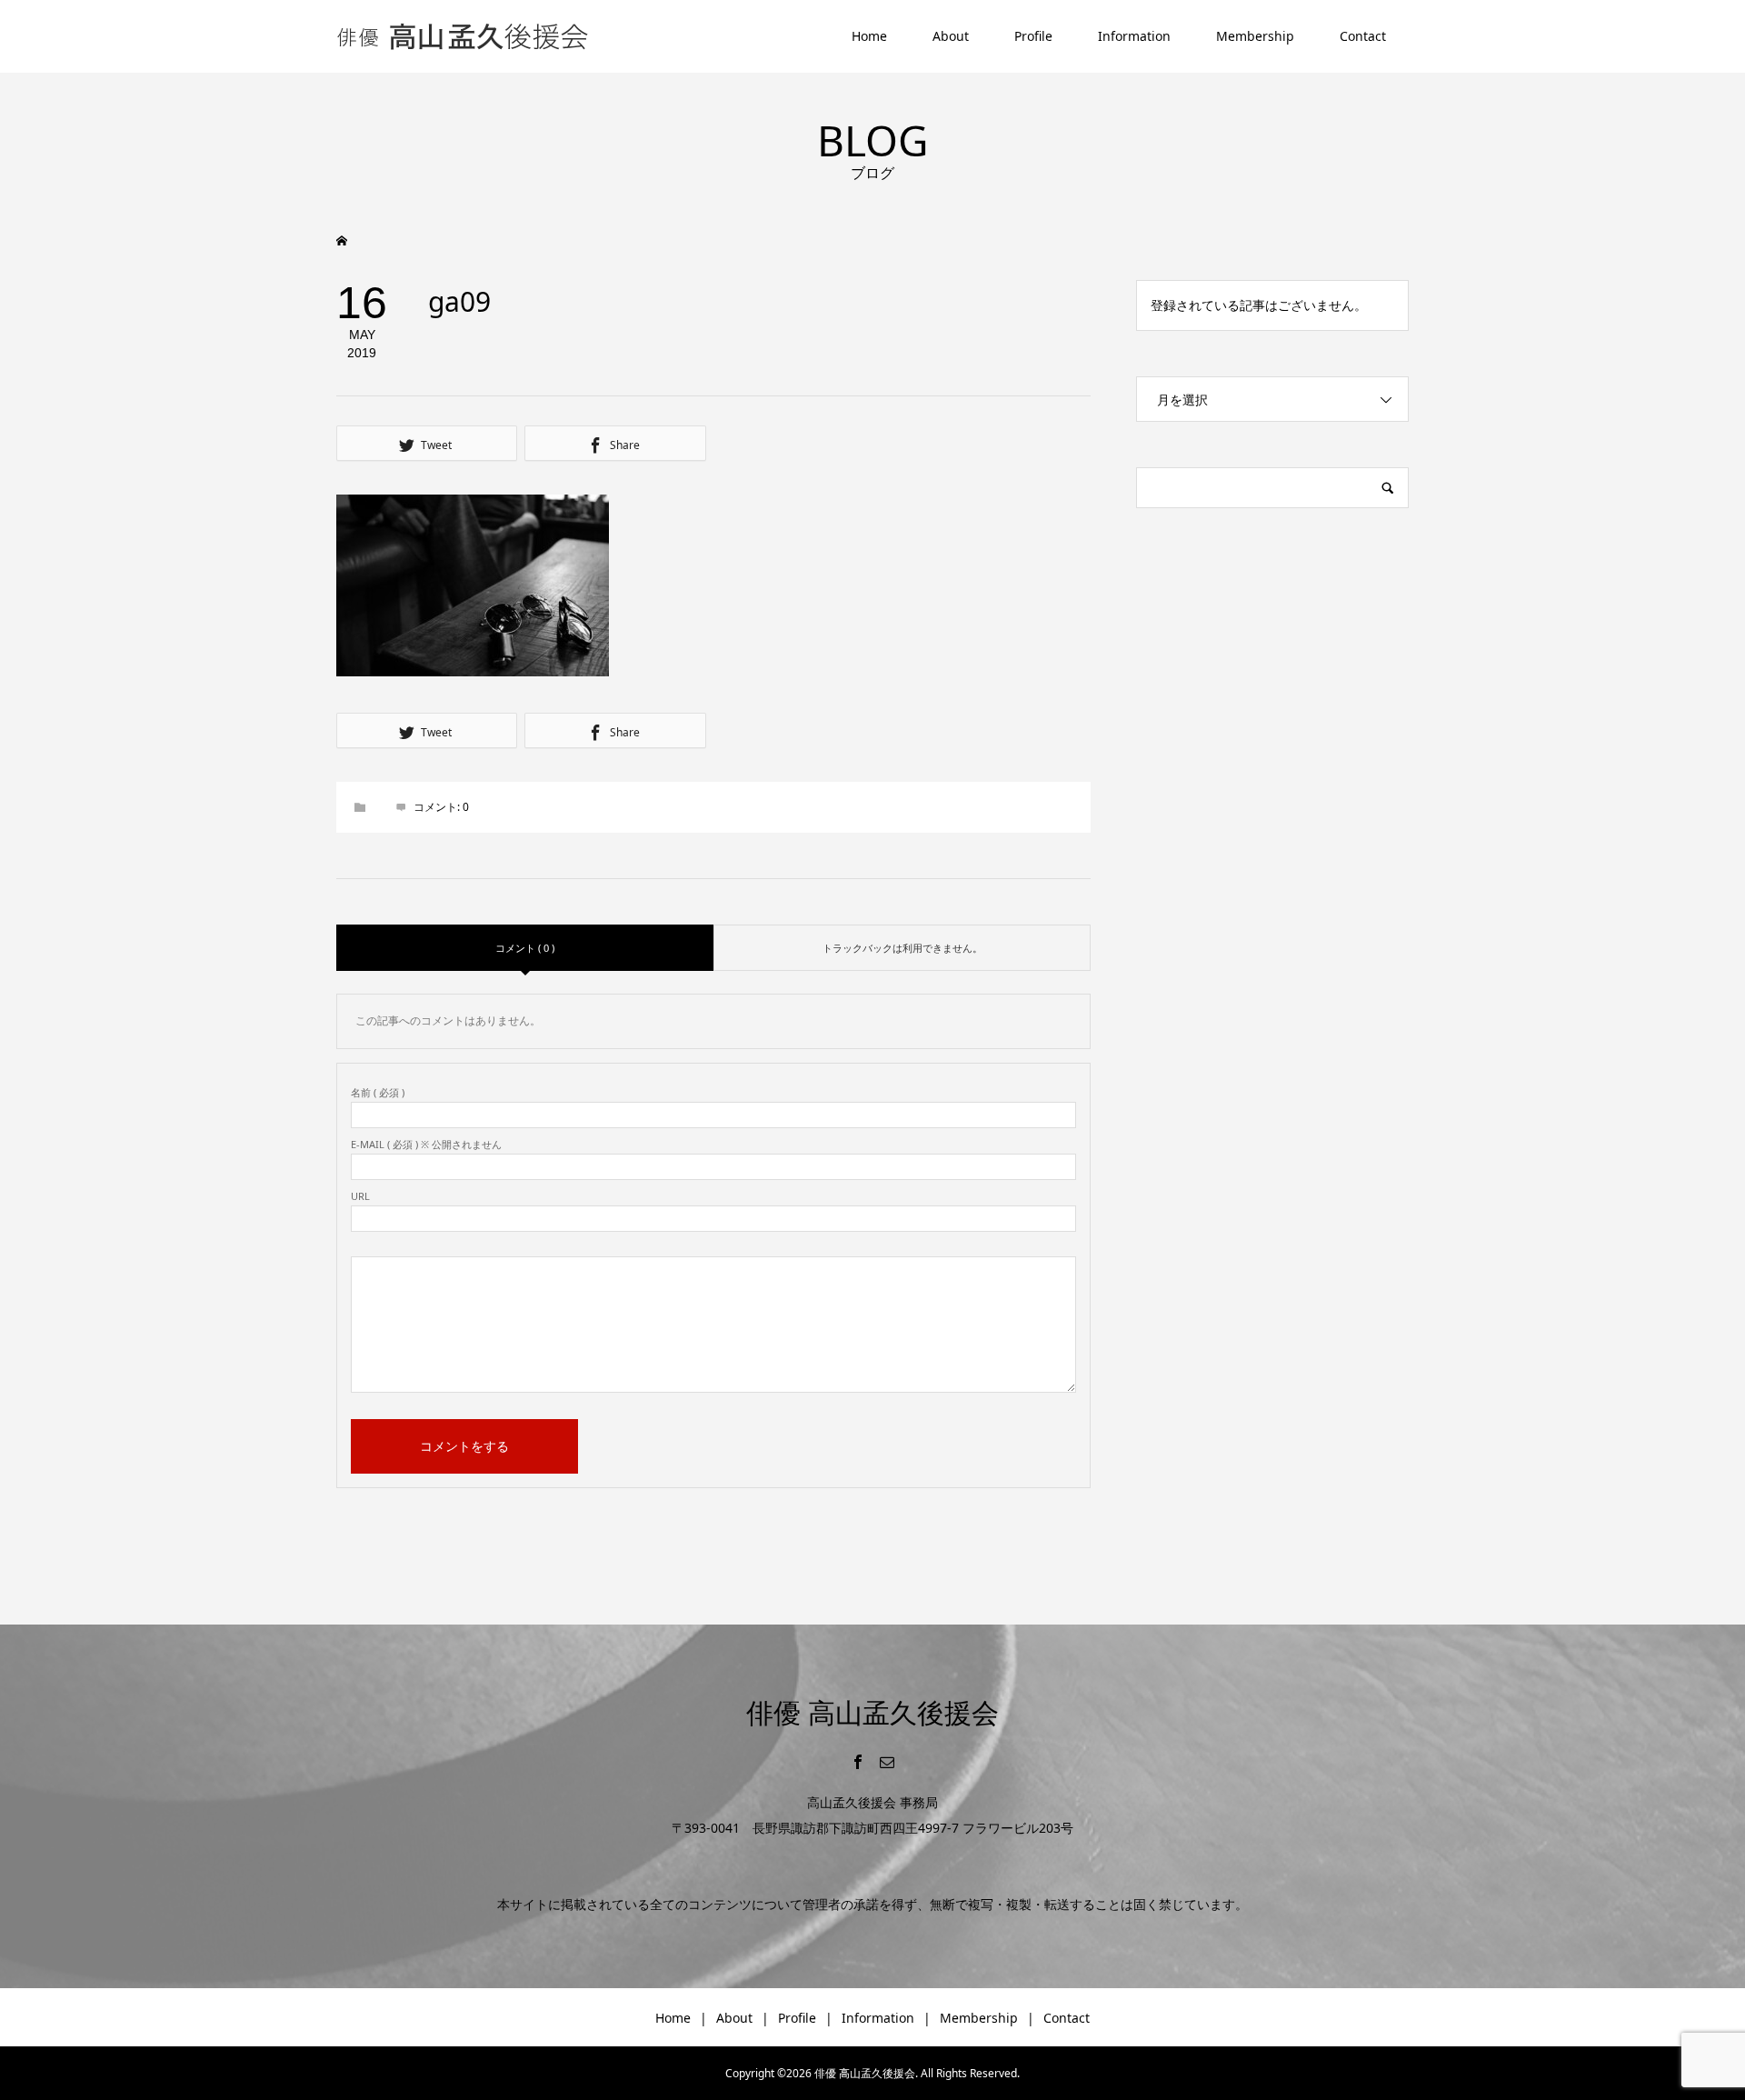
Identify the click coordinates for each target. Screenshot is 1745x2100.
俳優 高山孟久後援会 (872, 1712)
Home (869, 36)
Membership (1255, 36)
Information (1134, 36)
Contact (1363, 36)
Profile (1033, 36)
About (951, 36)
